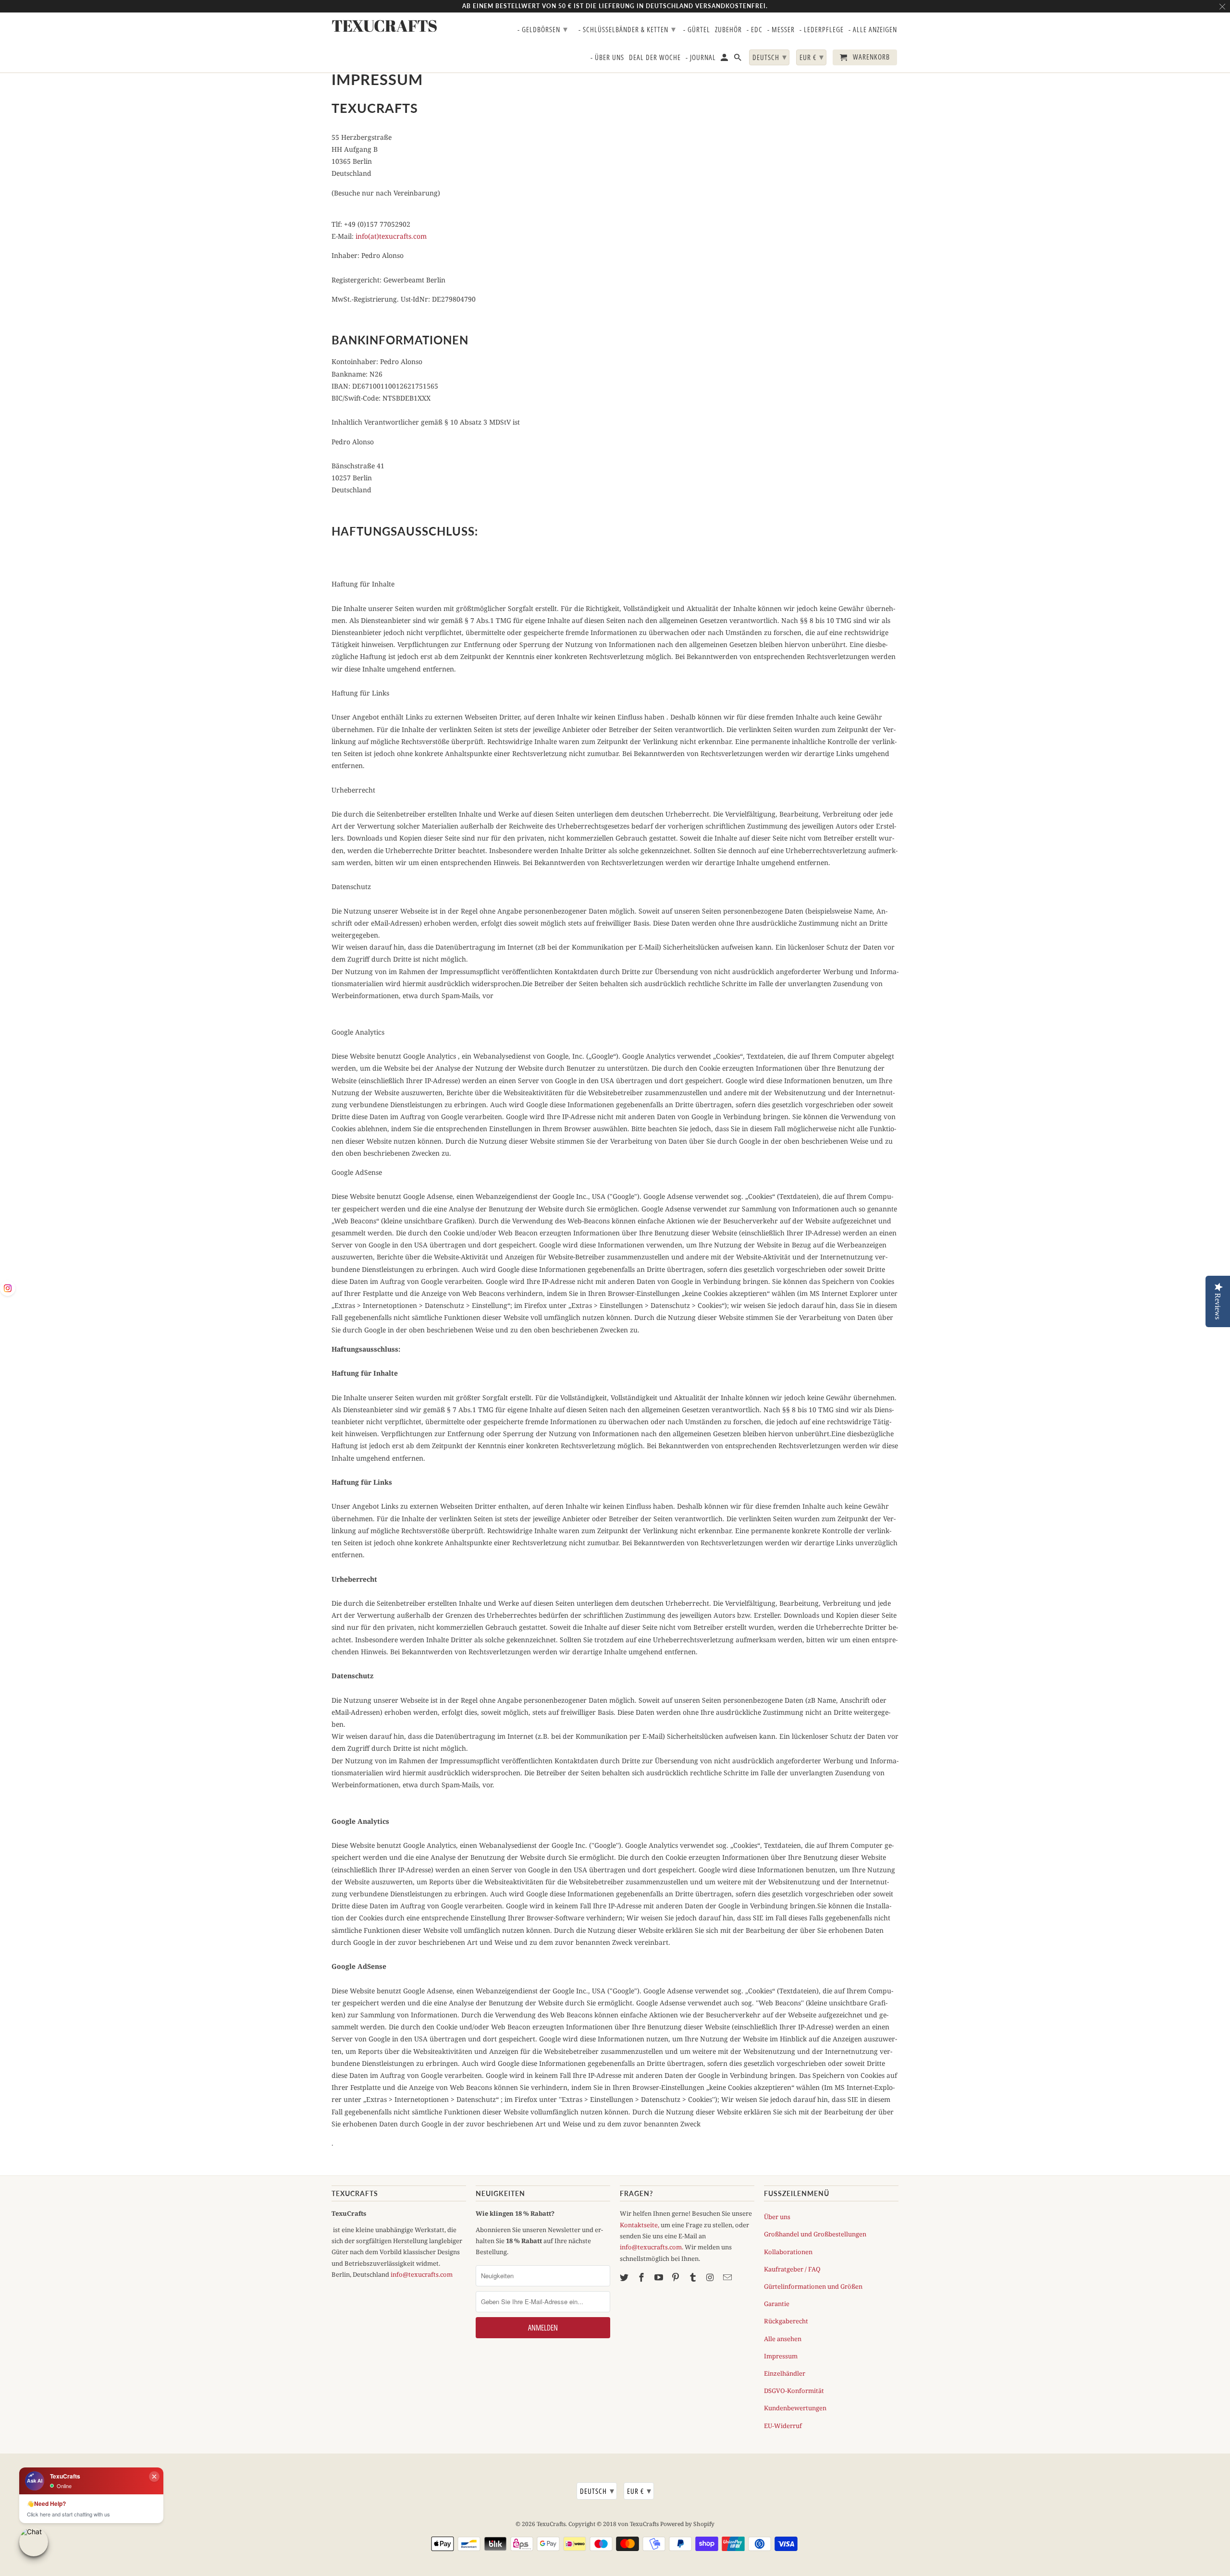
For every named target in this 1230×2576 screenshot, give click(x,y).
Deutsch (597, 2491)
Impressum (781, 2356)
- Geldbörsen (543, 29)
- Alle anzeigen (873, 30)
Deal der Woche (655, 58)
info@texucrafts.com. (652, 2247)
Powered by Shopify (687, 2524)
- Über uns (607, 58)
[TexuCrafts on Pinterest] (676, 2277)
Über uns (777, 2217)
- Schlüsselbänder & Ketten (627, 29)
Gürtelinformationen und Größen (813, 2286)
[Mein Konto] (725, 59)
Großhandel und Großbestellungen (815, 2234)
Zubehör (728, 30)
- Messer (781, 30)
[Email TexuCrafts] (728, 2277)
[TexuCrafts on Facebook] (642, 2277)
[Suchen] (738, 59)
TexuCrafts (551, 2524)
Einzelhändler (785, 2373)
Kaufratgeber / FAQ (792, 2269)
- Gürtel (697, 30)
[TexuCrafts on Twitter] (625, 2277)
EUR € (639, 2491)
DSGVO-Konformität (794, 2391)
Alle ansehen (783, 2339)
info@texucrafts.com (422, 2274)
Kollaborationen (788, 2252)
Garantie (777, 2304)
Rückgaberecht (786, 2321)
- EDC (755, 30)
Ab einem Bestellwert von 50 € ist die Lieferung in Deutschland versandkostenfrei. (615, 6)
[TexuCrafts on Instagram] (711, 2277)
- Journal (701, 58)
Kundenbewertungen (795, 2408)
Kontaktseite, (640, 2225)
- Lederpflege (822, 30)
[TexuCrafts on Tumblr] (694, 2277)
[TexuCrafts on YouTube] (660, 2277)
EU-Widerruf (783, 2426)
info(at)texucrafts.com (391, 236)
